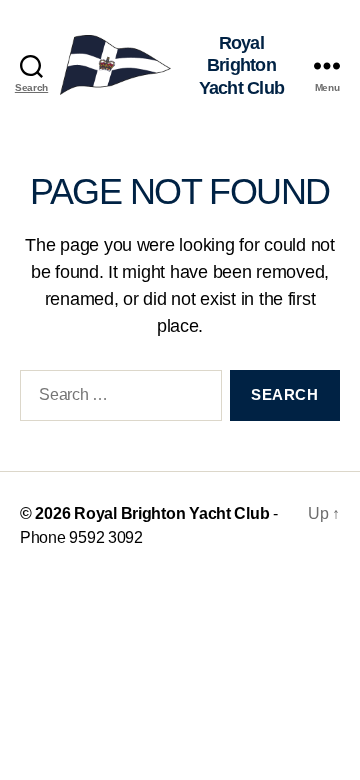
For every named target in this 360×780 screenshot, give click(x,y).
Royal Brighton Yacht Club (171, 513)
